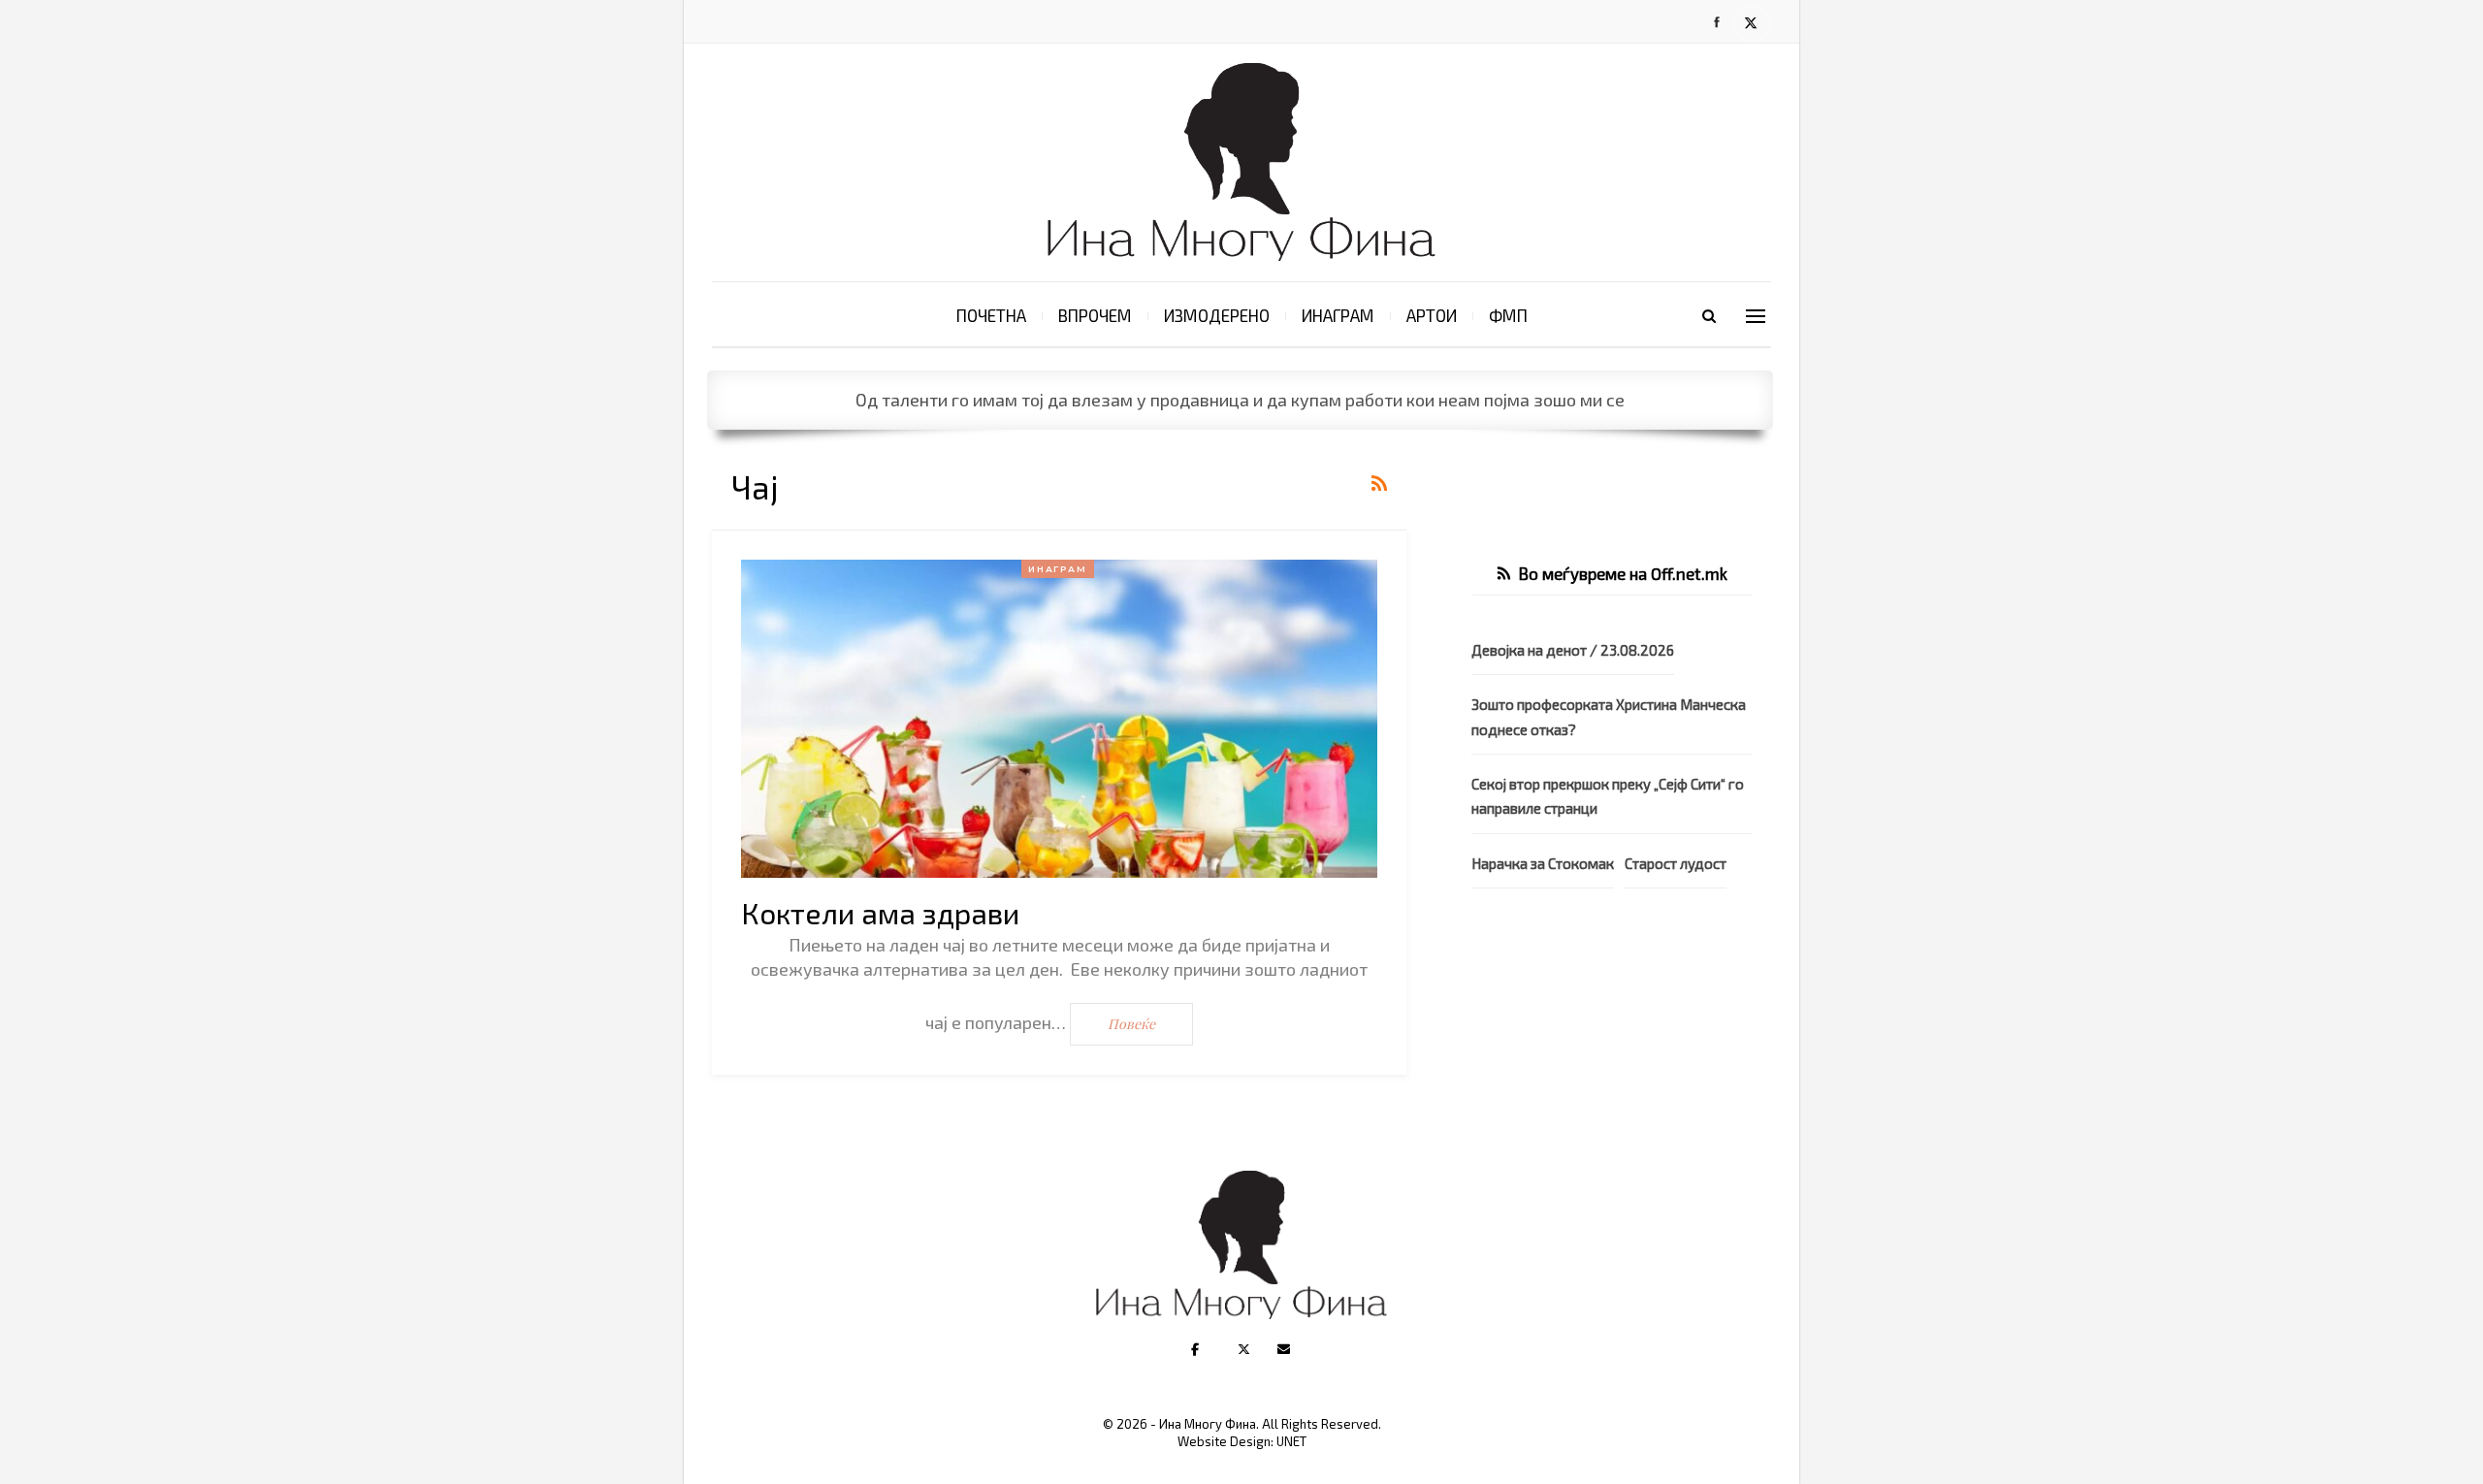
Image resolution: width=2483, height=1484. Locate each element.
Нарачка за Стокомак (1543, 863)
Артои (1432, 315)
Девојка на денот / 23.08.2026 (1573, 650)
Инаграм (1338, 315)
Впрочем (1095, 315)
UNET (1291, 1441)
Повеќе (1131, 1024)
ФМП (1508, 315)
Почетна (991, 315)
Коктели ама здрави (880, 913)
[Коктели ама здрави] (1059, 719)
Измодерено (1217, 315)
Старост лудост (1676, 863)
